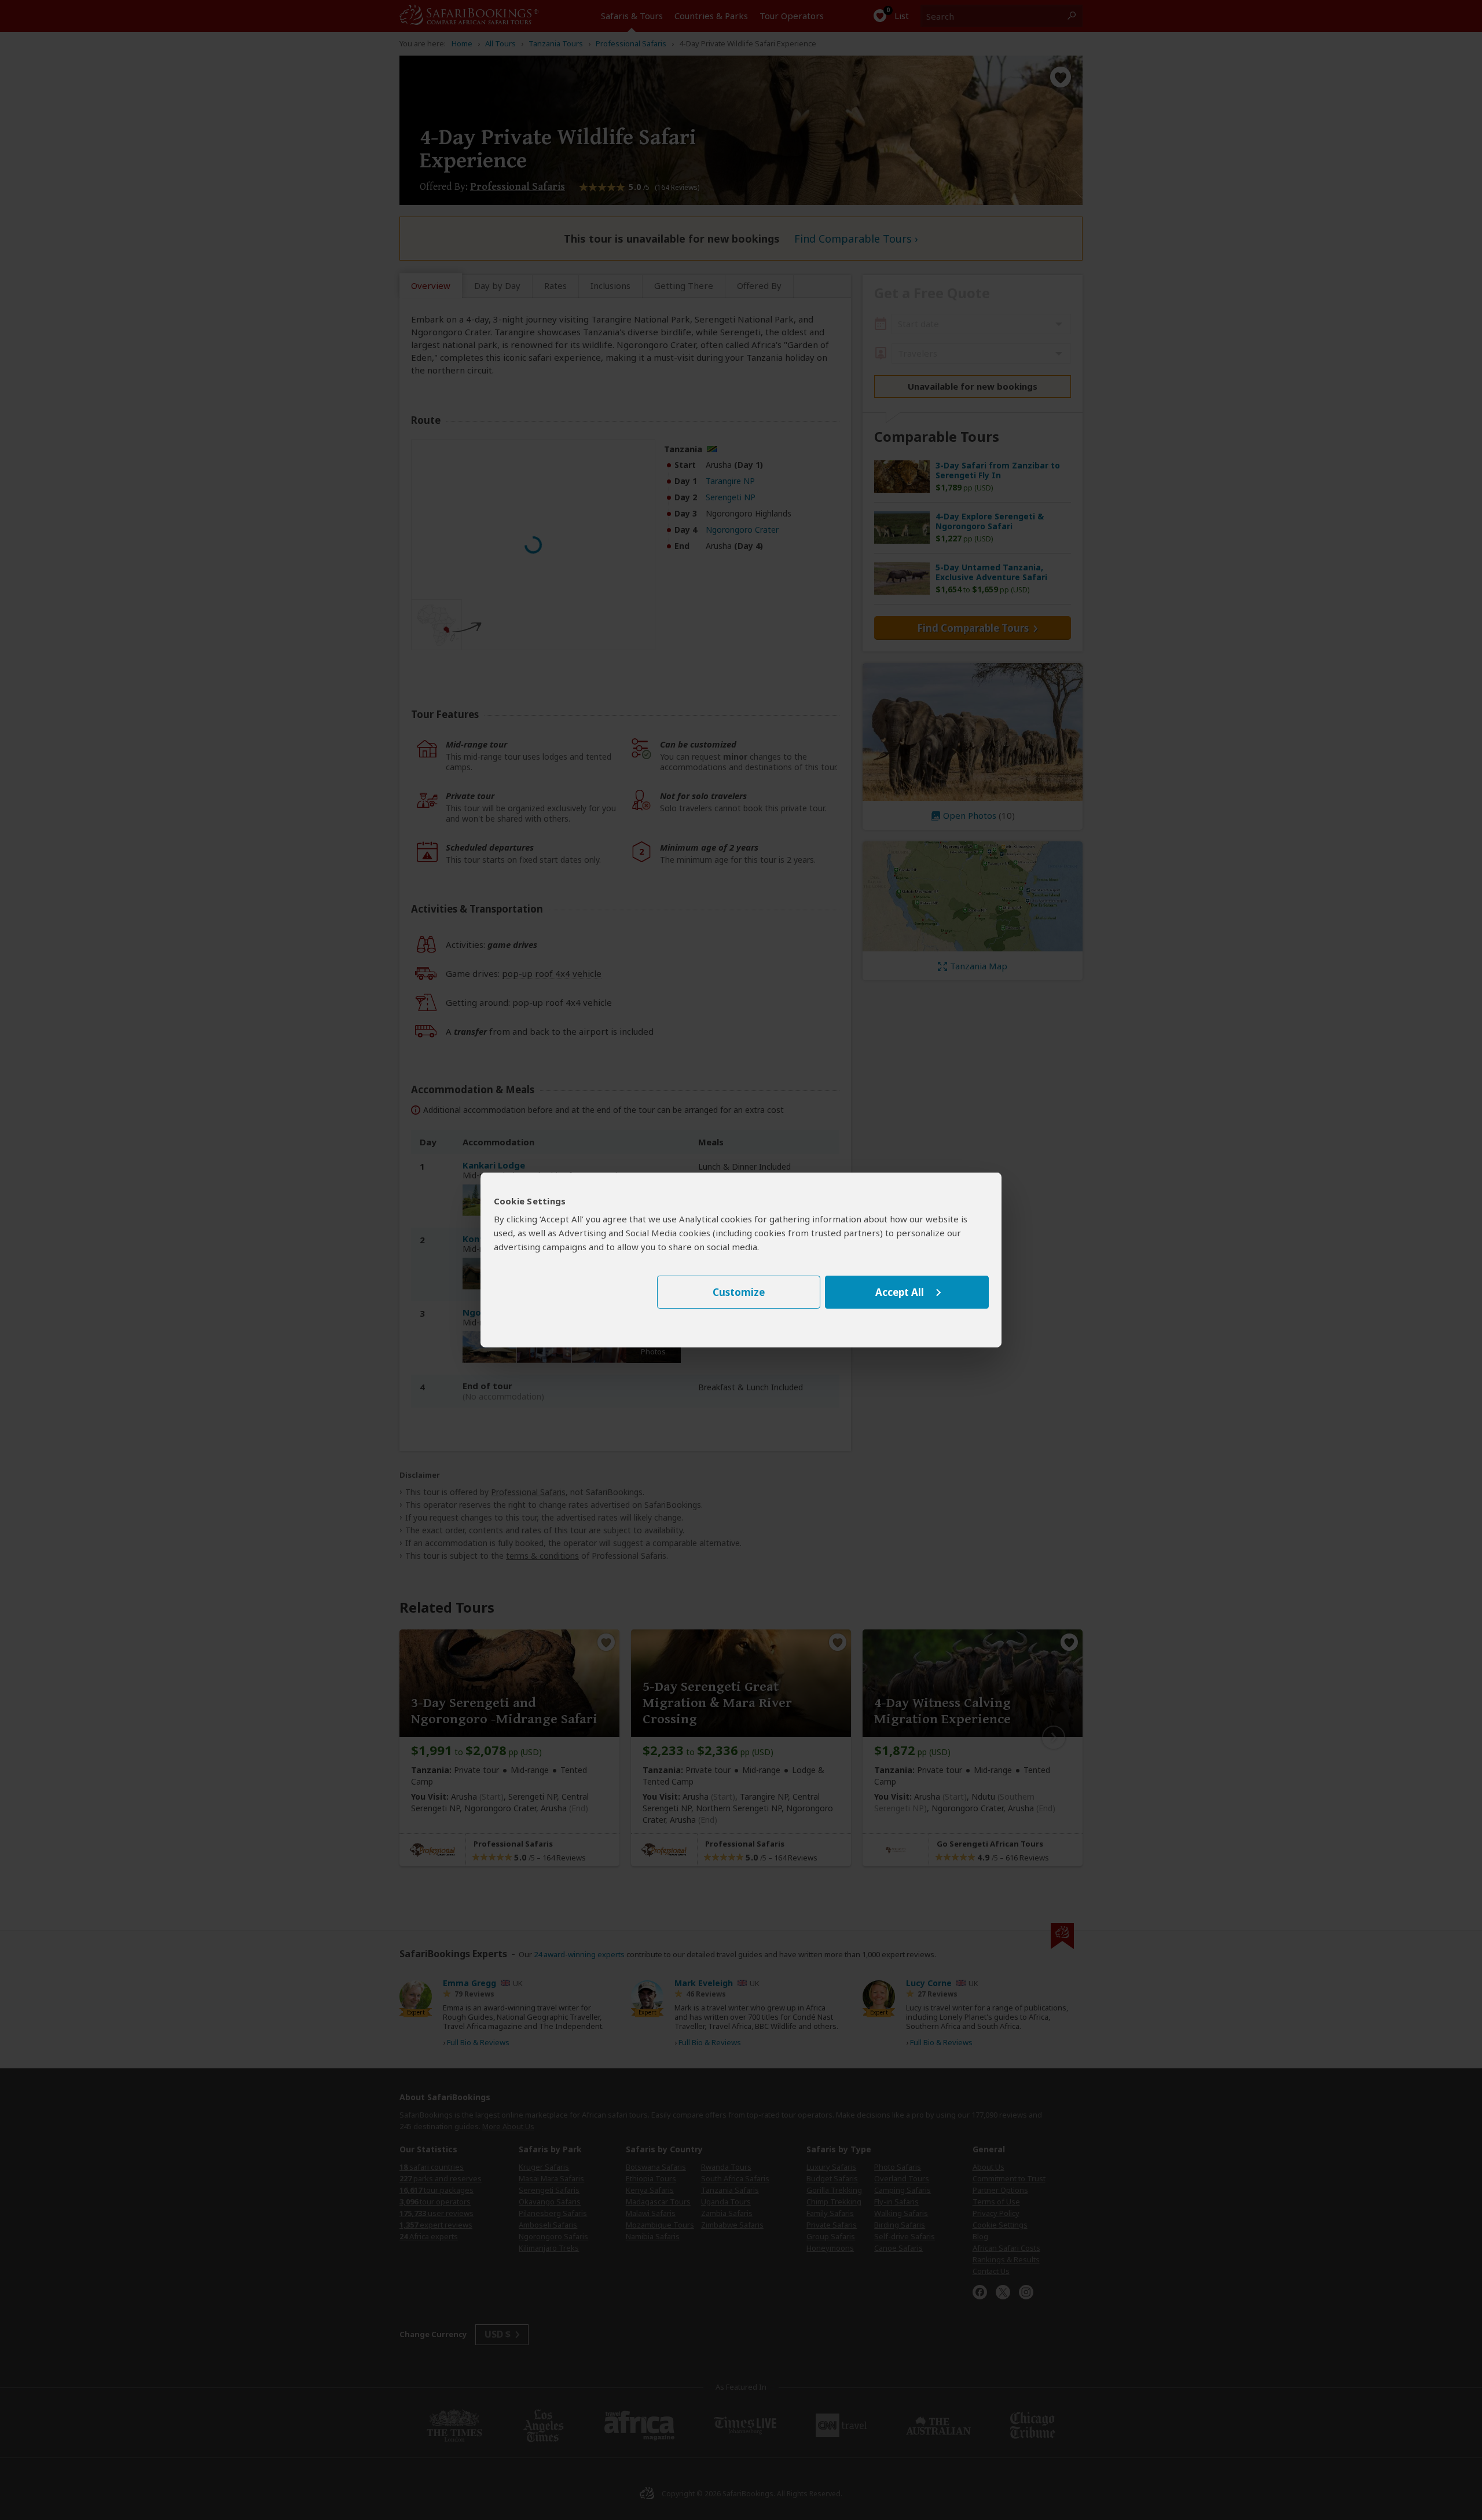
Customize (739, 1292)
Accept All (900, 1292)
